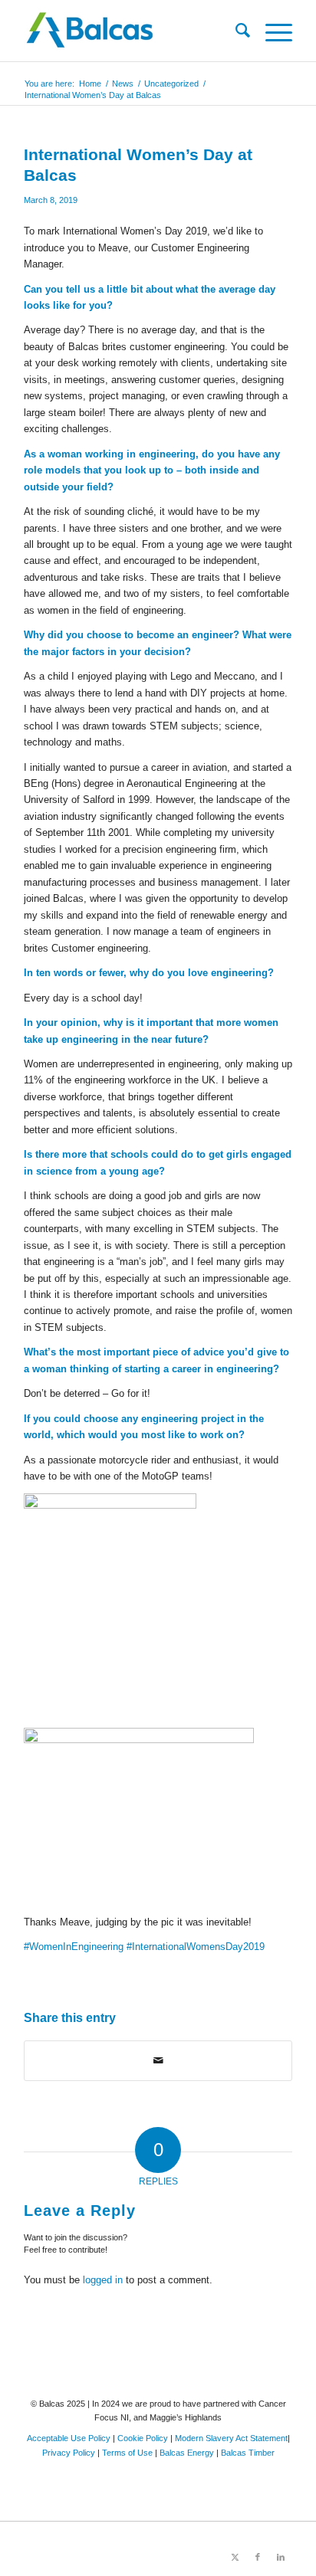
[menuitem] (235, 31)
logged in (103, 2280)
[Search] (235, 31)
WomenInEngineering (74, 1947)
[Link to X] (235, 2557)
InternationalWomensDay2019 (196, 1947)
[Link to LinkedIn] (281, 2557)
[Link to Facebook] (258, 2557)
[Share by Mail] (158, 2061)
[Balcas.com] (131, 31)
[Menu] (271, 31)
